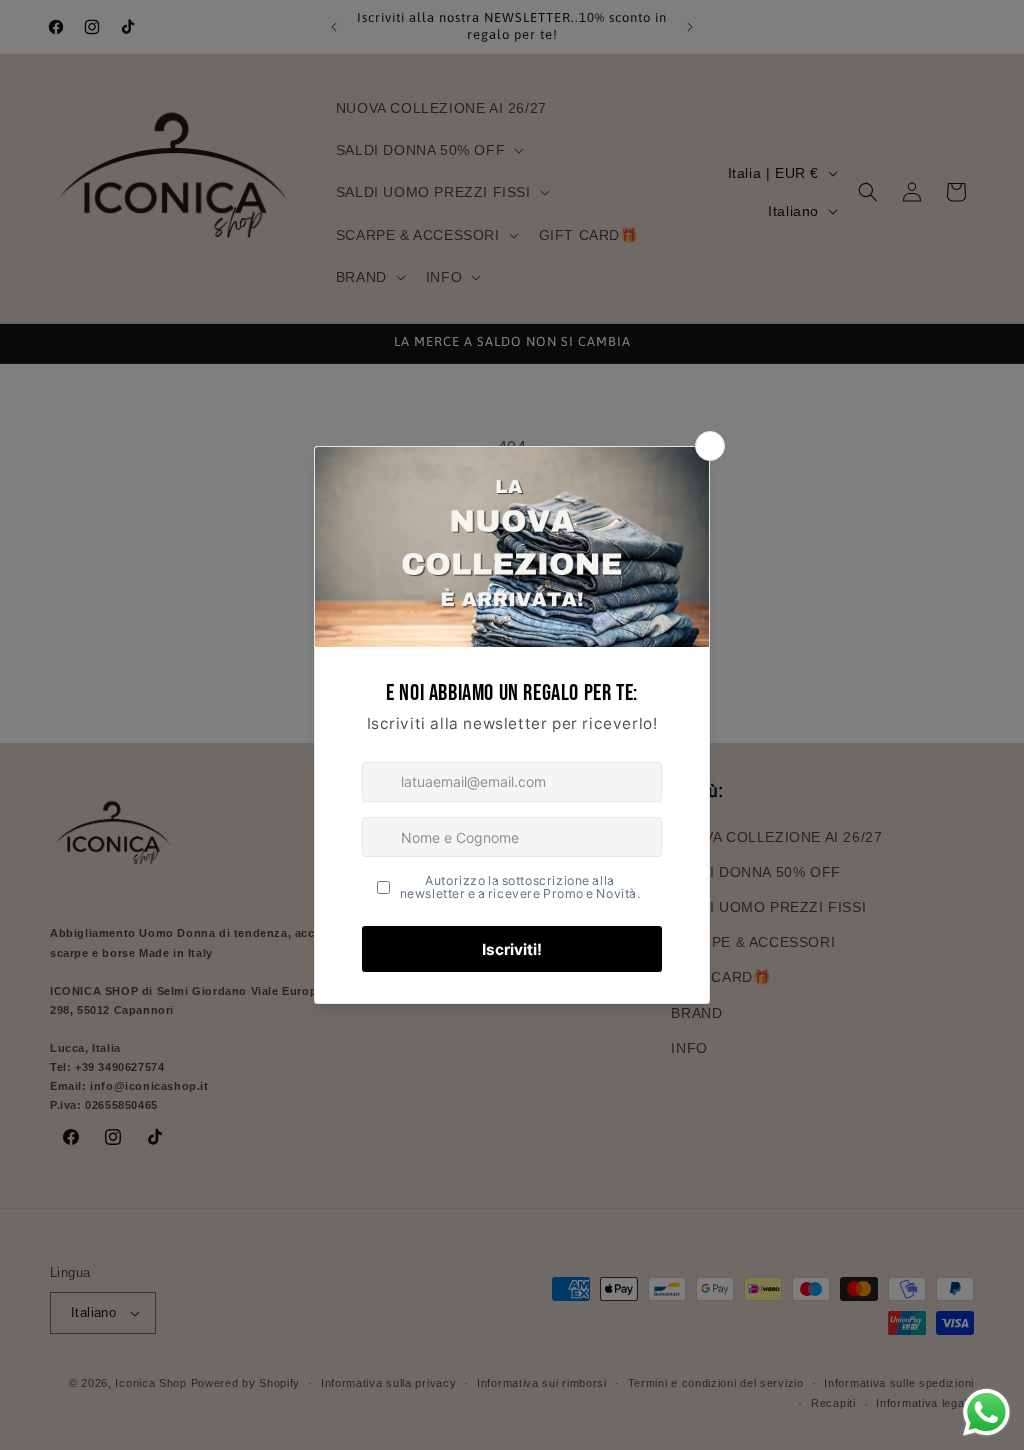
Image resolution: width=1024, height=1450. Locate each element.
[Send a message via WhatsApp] (986, 1412)
